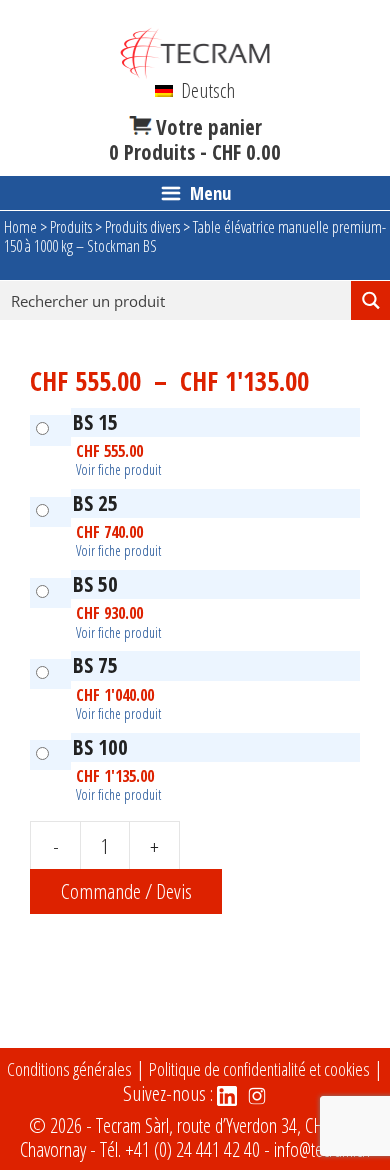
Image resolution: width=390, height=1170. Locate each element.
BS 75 (95, 665)
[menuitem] (195, 90)
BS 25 (95, 503)
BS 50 (95, 584)
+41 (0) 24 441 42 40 (192, 1149)
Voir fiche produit (118, 469)
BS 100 (100, 747)
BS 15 (95, 422)
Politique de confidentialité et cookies (259, 1069)
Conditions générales (69, 1069)
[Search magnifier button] (370, 300)
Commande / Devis (126, 891)
